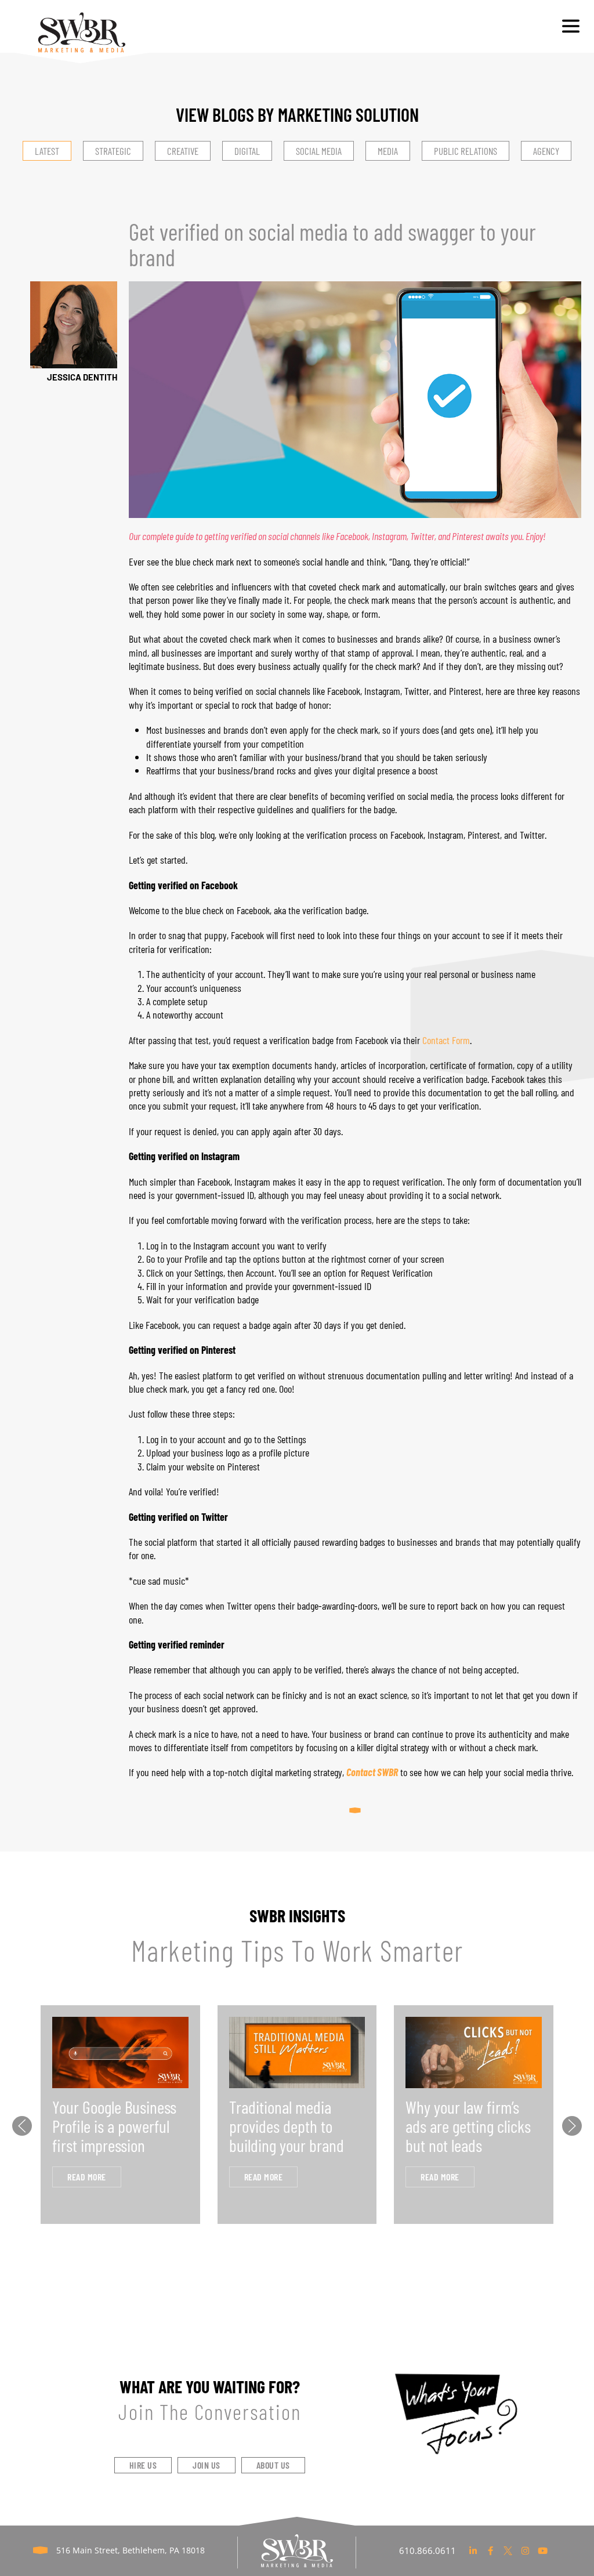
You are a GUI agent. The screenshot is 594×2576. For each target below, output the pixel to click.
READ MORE (87, 2177)
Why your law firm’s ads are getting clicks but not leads (468, 2126)
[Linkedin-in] (473, 2550)
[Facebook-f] (491, 2550)
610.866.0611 (428, 2550)
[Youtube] (543, 2550)
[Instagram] (526, 2550)
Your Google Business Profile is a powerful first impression (114, 2126)
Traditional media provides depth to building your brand (287, 2126)
